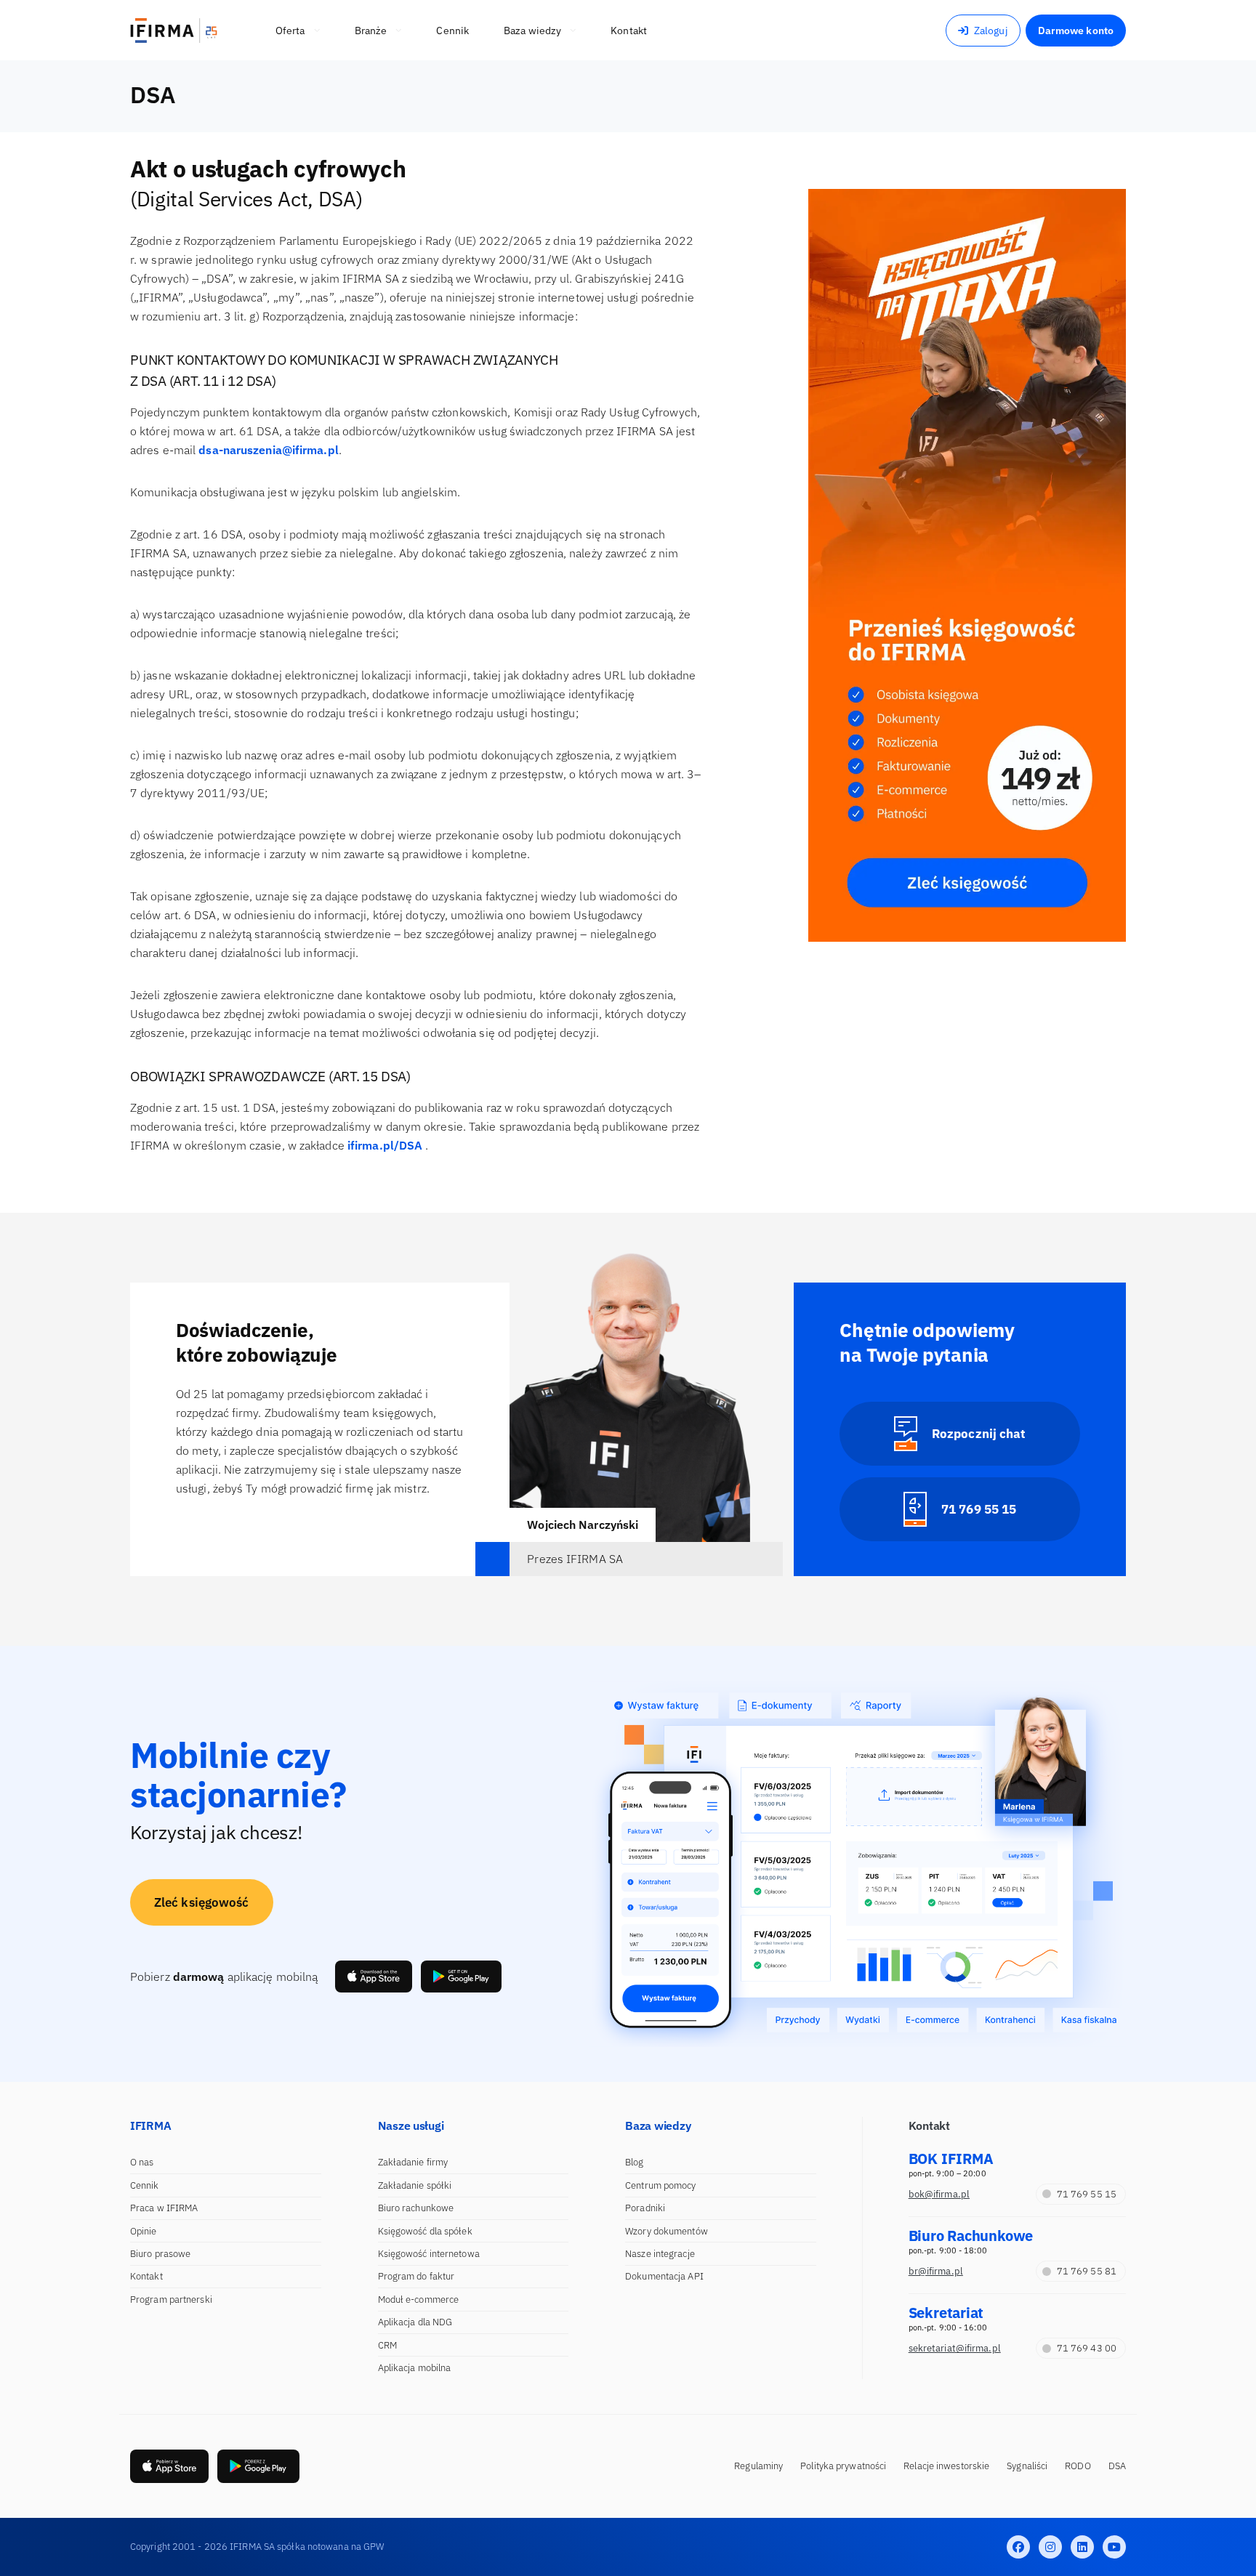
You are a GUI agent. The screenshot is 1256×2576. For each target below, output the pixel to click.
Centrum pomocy (660, 2185)
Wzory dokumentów (667, 2231)
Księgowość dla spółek (425, 2231)
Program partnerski (171, 2300)
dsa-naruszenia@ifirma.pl (268, 450)
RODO (1078, 2466)
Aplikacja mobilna (415, 2368)
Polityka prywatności (843, 2466)
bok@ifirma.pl (939, 2194)
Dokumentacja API (664, 2276)
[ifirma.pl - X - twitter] (1050, 2547)
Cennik (145, 2185)
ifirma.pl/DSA (385, 1145)
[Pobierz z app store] (374, 1977)
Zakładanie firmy (413, 2162)
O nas (142, 2162)
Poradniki (645, 2208)
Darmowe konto (1076, 31)
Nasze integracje (660, 2254)
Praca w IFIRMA (164, 2208)
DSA (1117, 2466)
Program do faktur (416, 2276)
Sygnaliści (1027, 2466)
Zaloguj (991, 31)
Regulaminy (758, 2466)
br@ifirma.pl (936, 2271)
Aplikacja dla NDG (415, 2322)
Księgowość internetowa (429, 2254)
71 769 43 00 (1087, 2348)
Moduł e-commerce (419, 2300)
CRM (387, 2345)
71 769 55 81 (1087, 2271)
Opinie (144, 2231)
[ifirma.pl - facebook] (1018, 2547)
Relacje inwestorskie (946, 2466)
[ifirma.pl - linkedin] (1082, 2547)
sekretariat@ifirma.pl (955, 2348)
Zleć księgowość (202, 1902)
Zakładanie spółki (415, 2185)
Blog (634, 2162)
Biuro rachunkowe (416, 2208)
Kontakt (146, 2276)
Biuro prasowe (160, 2254)
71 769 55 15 (1087, 2194)
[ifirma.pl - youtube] (1114, 2547)
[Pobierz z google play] (461, 1977)
